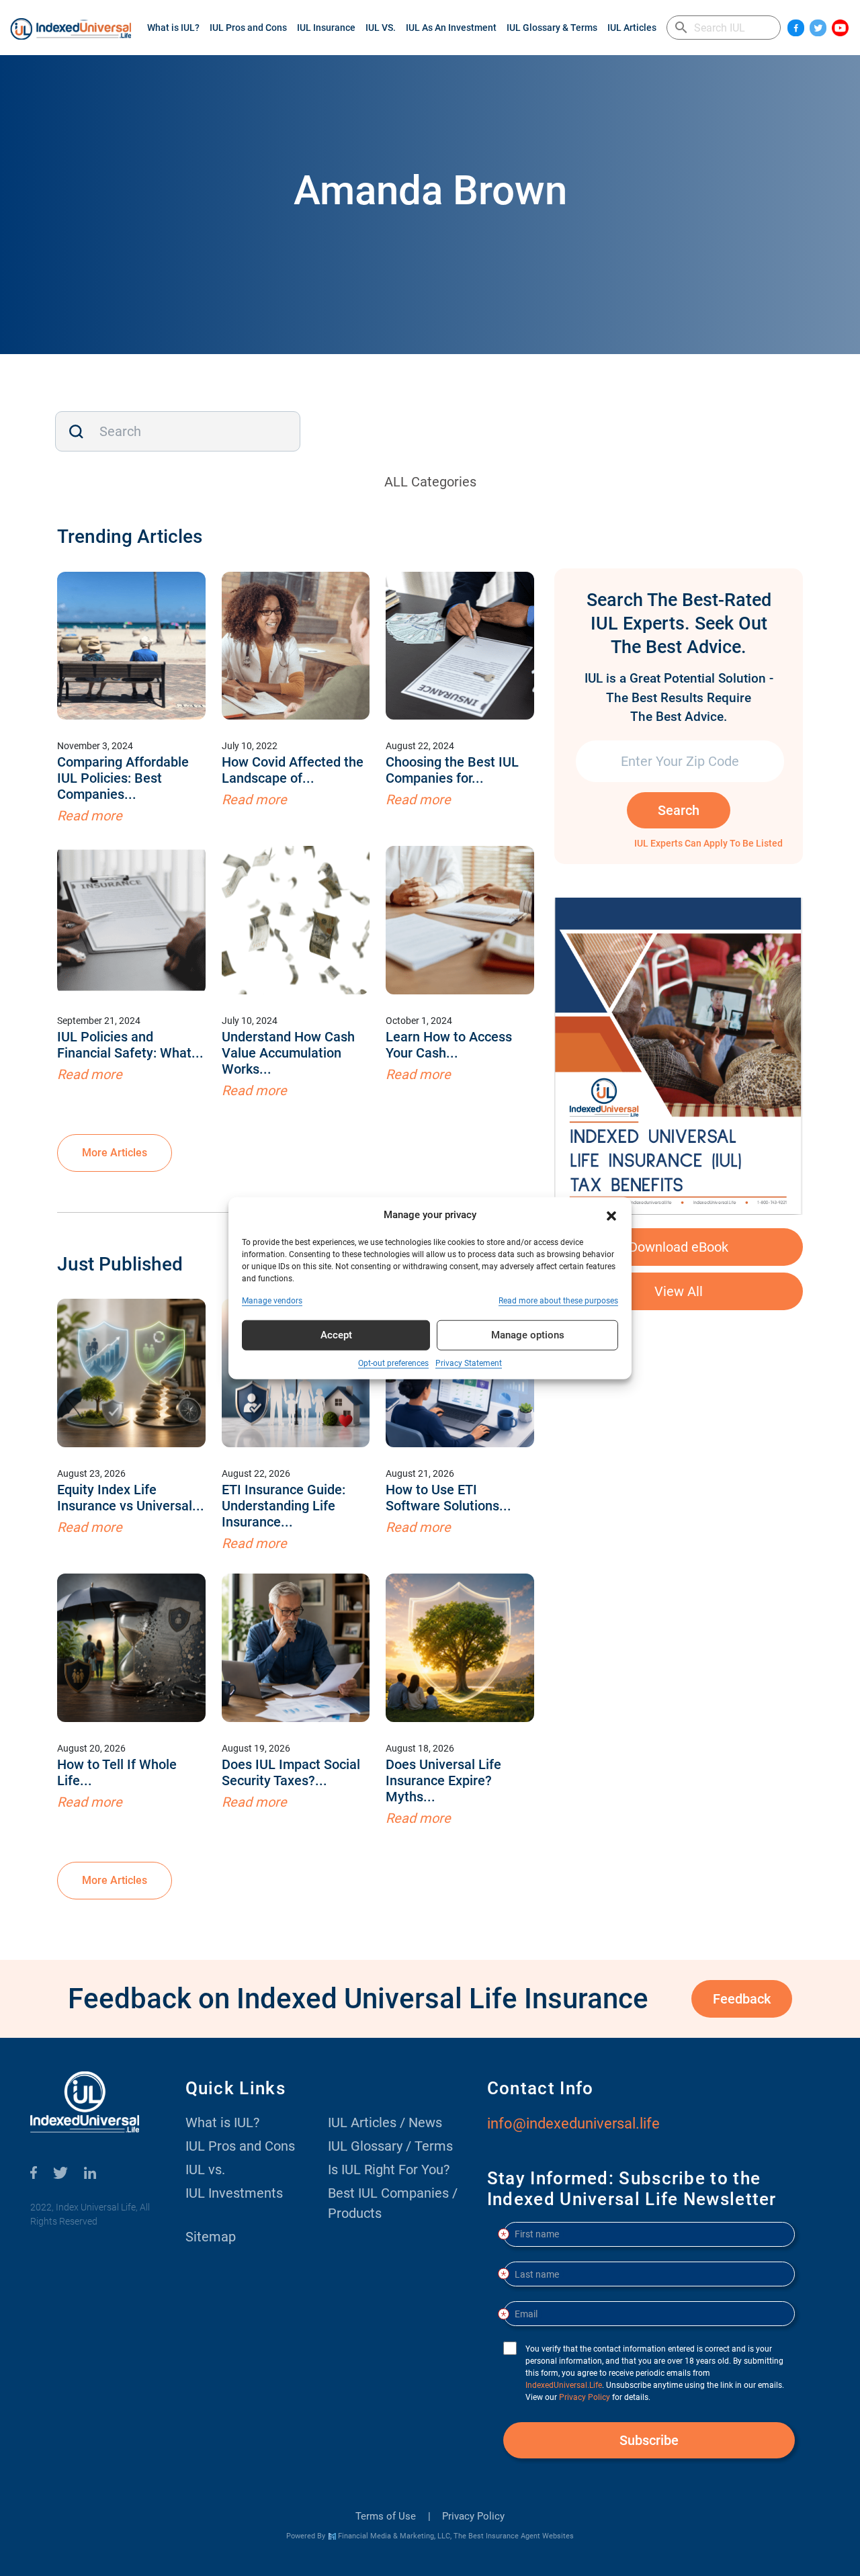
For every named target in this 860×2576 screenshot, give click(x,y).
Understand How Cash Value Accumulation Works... (288, 1053)
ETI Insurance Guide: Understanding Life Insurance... (284, 1506)
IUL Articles (632, 28)
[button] (611, 1215)
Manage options (528, 1335)
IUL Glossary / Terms (390, 2146)
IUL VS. (381, 28)
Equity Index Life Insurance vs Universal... (131, 1498)
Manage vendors (272, 1300)
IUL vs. (205, 2170)
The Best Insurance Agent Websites (514, 2536)
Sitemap (211, 2237)
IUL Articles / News (385, 2122)
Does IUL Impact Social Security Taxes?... (291, 1772)
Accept (336, 1335)
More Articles (115, 1153)
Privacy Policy (473, 2516)
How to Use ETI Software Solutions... (448, 1498)
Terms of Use (386, 2516)
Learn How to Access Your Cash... (449, 1045)
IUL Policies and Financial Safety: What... (130, 1045)
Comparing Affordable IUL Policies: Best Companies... (123, 778)
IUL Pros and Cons (248, 28)
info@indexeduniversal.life (573, 2123)
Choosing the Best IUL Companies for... (452, 770)
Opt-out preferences (393, 1363)
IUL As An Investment (451, 28)
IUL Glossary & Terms (552, 28)
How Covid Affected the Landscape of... (293, 770)
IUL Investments (234, 2193)
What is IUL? (173, 28)
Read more (90, 816)
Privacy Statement (469, 1363)
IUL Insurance (326, 28)
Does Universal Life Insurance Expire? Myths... (443, 1780)
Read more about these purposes (558, 1300)
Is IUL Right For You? (389, 2170)
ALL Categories (430, 482)
